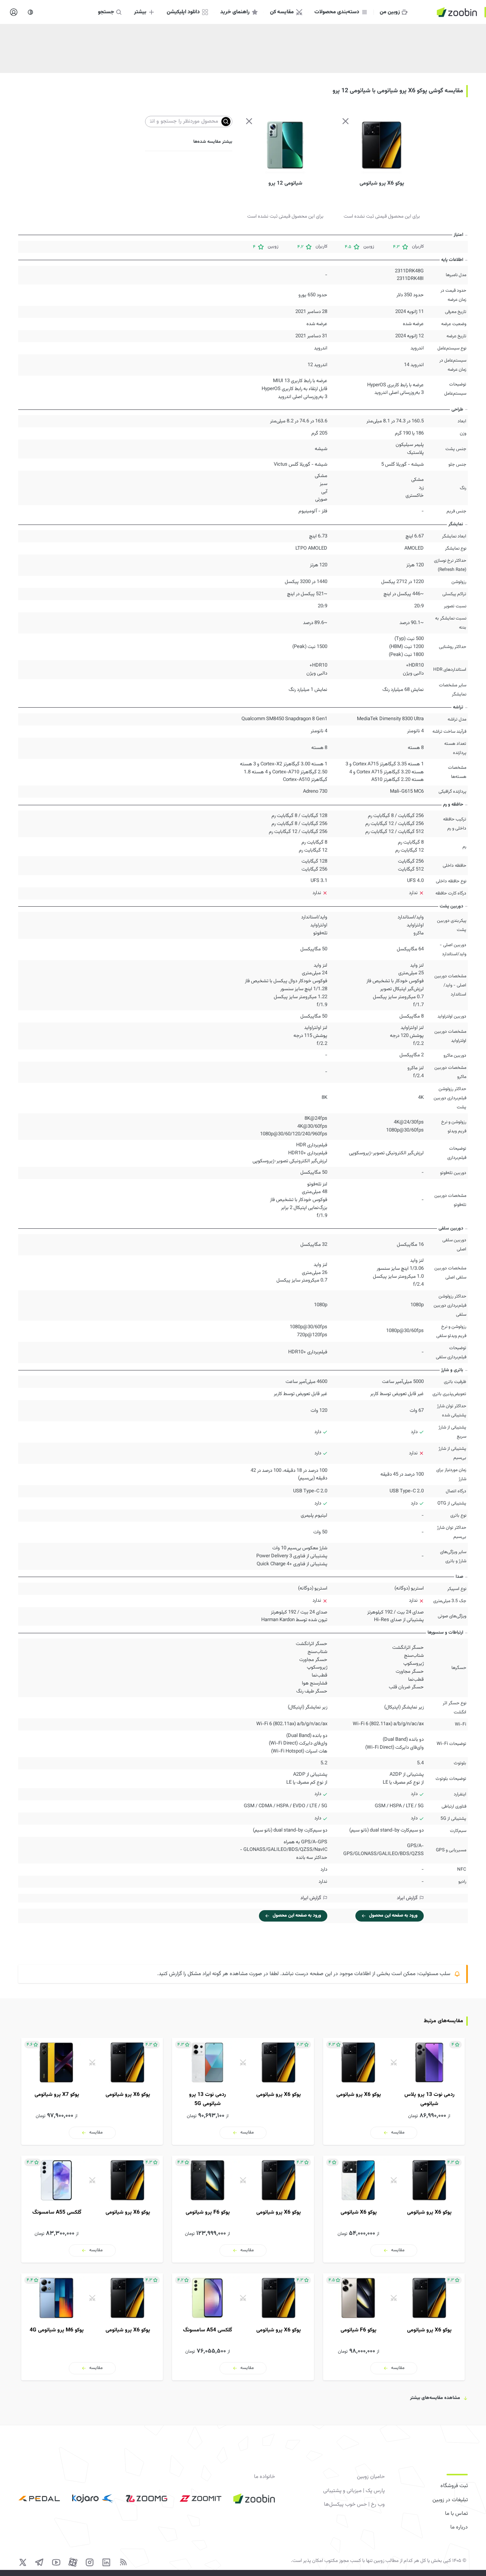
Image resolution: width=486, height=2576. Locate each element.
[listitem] (394, 2091)
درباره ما (459, 2527)
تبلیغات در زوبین (450, 2500)
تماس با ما (456, 2514)
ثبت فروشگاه (454, 2486)
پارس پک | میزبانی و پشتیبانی (354, 2491)
